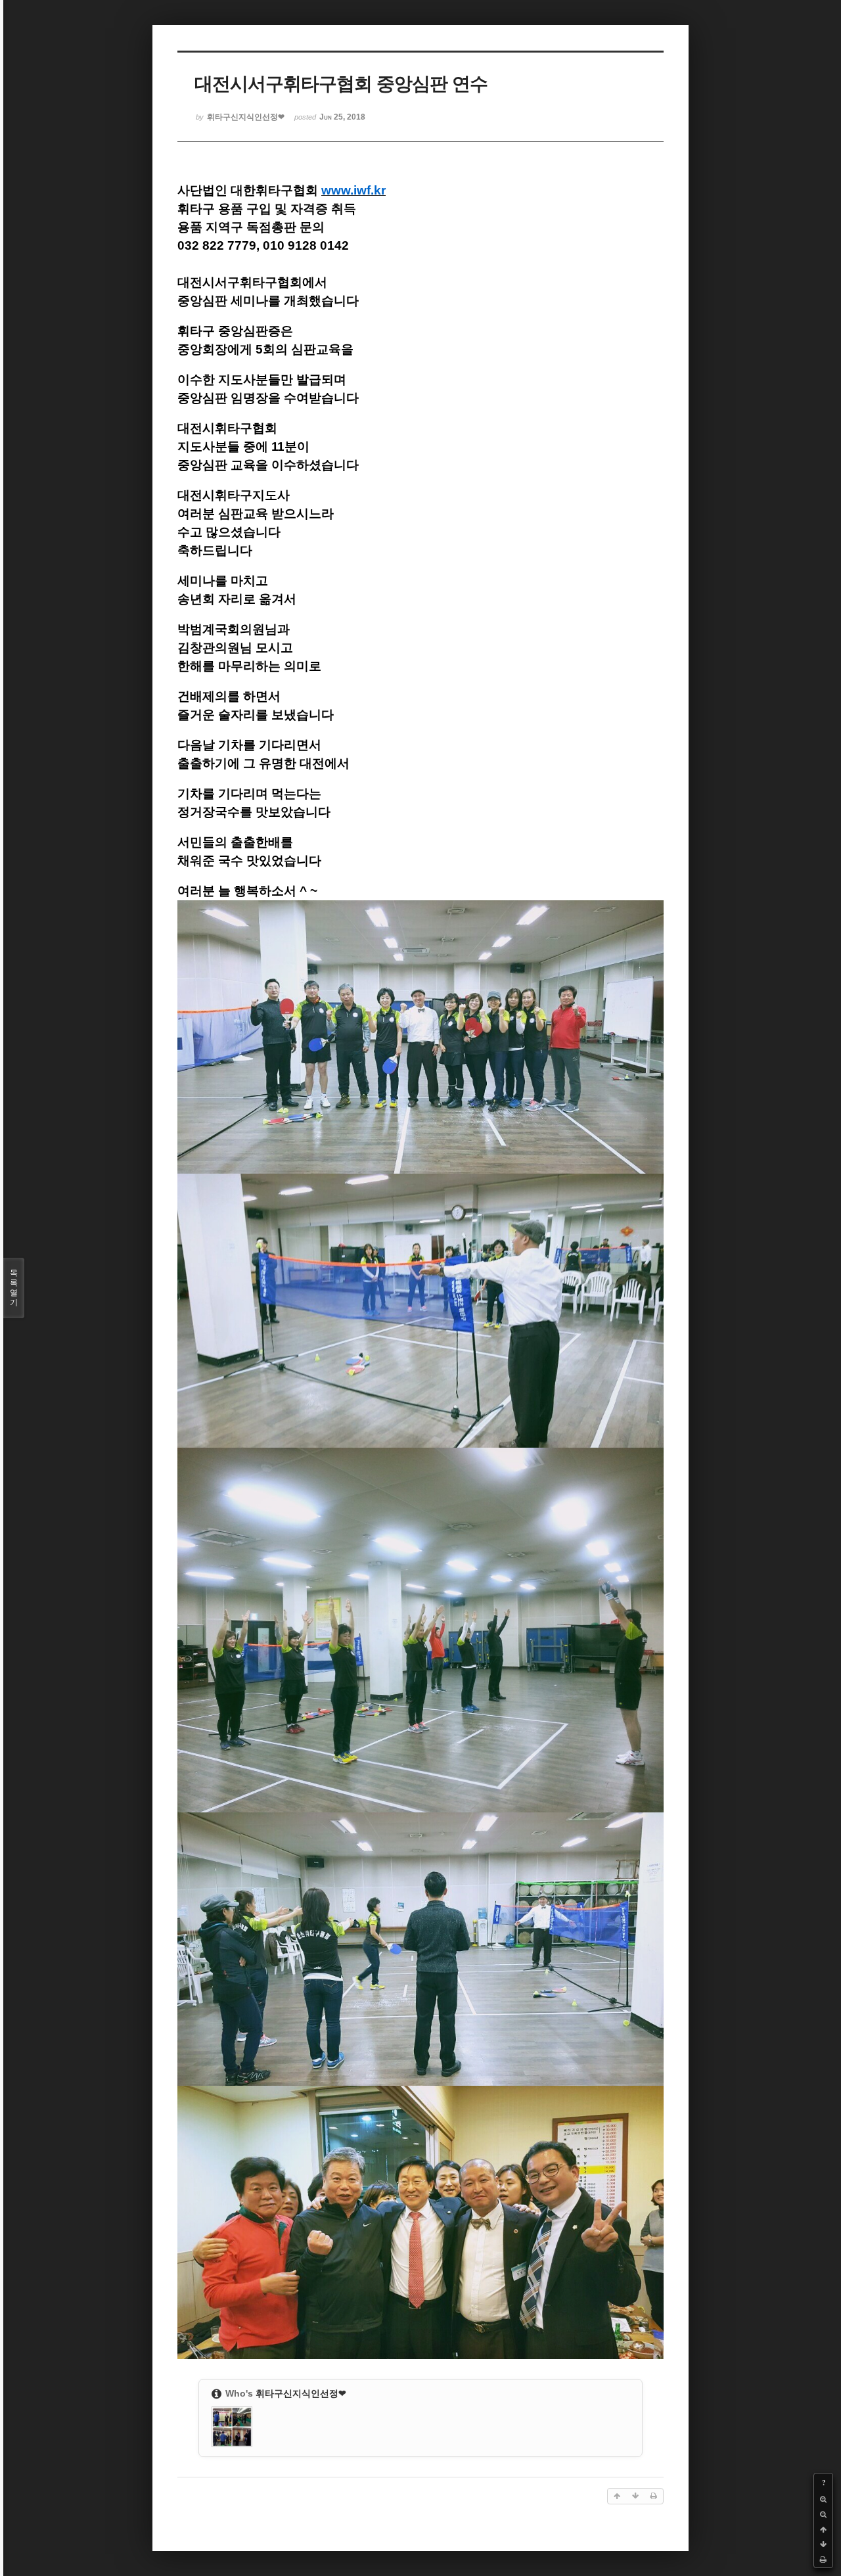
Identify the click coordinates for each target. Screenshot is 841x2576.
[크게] (823, 2499)
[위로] (823, 2530)
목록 (14, 1288)
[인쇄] (823, 2560)
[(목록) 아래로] (823, 2545)
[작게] (823, 2515)
